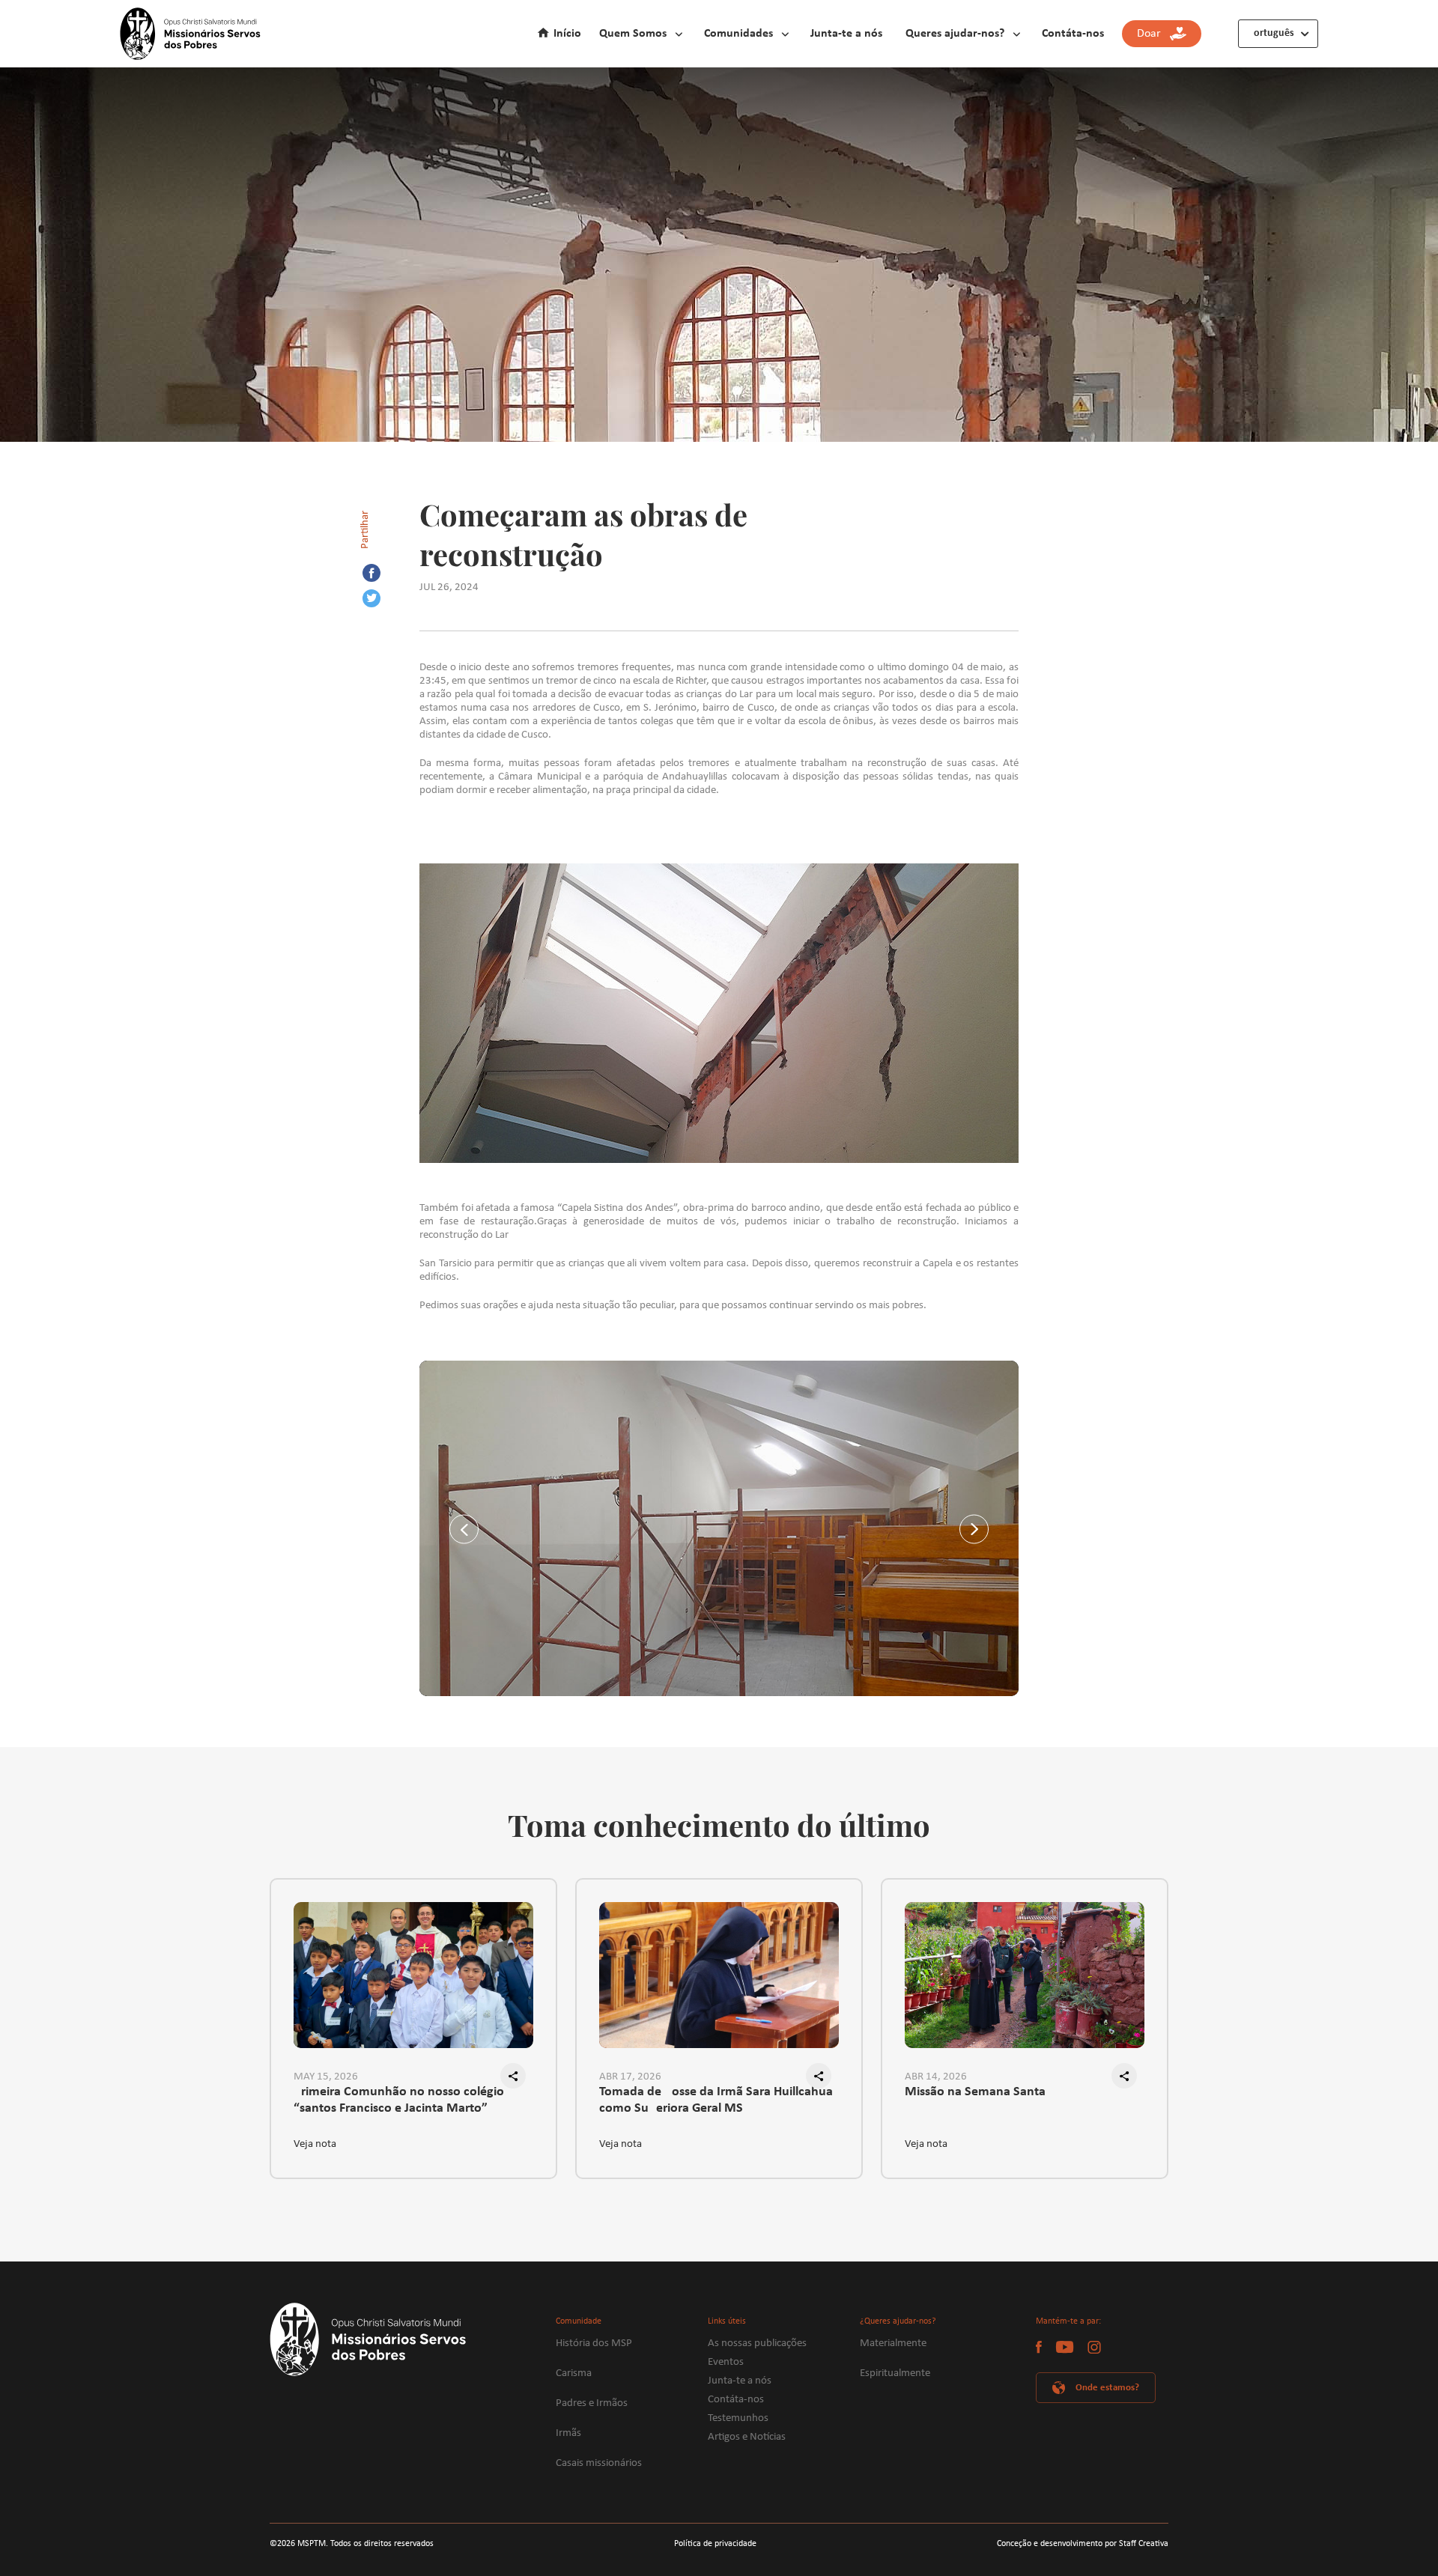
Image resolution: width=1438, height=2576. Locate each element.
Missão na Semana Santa (975, 2092)
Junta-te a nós (846, 34)
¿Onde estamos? (1105, 2388)
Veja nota (315, 2144)
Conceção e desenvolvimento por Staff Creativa (1083, 2544)
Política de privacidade (715, 2544)
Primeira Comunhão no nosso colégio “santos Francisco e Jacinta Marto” (399, 2100)
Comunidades (738, 34)
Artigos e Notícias (747, 2437)
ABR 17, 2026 (630, 2077)
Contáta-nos (1073, 34)
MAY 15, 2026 (326, 2077)
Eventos (726, 2362)
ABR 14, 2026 (936, 2077)
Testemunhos (738, 2418)
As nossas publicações (757, 2343)
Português (1271, 33)
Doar (1153, 34)
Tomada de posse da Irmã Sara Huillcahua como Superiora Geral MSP (716, 2100)
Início (567, 34)
